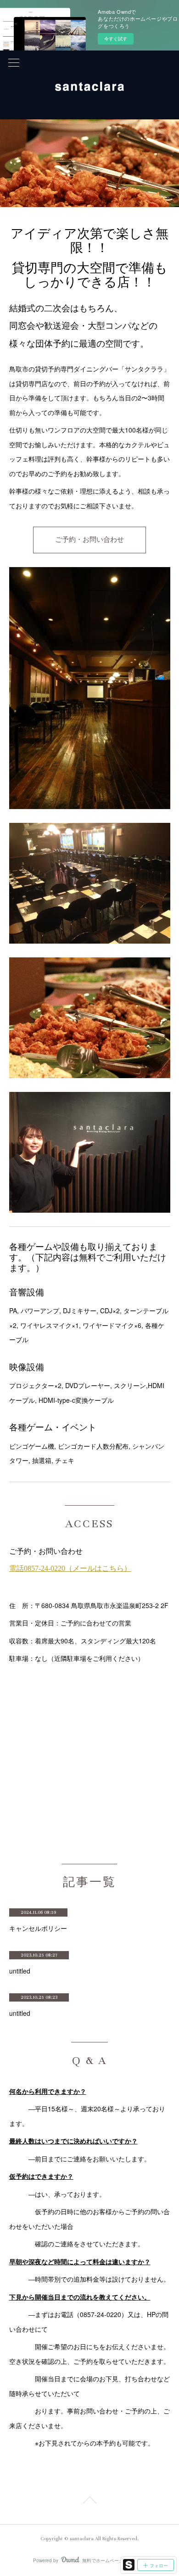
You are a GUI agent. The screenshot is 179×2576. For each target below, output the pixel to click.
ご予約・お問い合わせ (89, 540)
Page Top (89, 2502)
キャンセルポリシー (38, 1928)
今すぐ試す (116, 39)
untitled (20, 1971)
